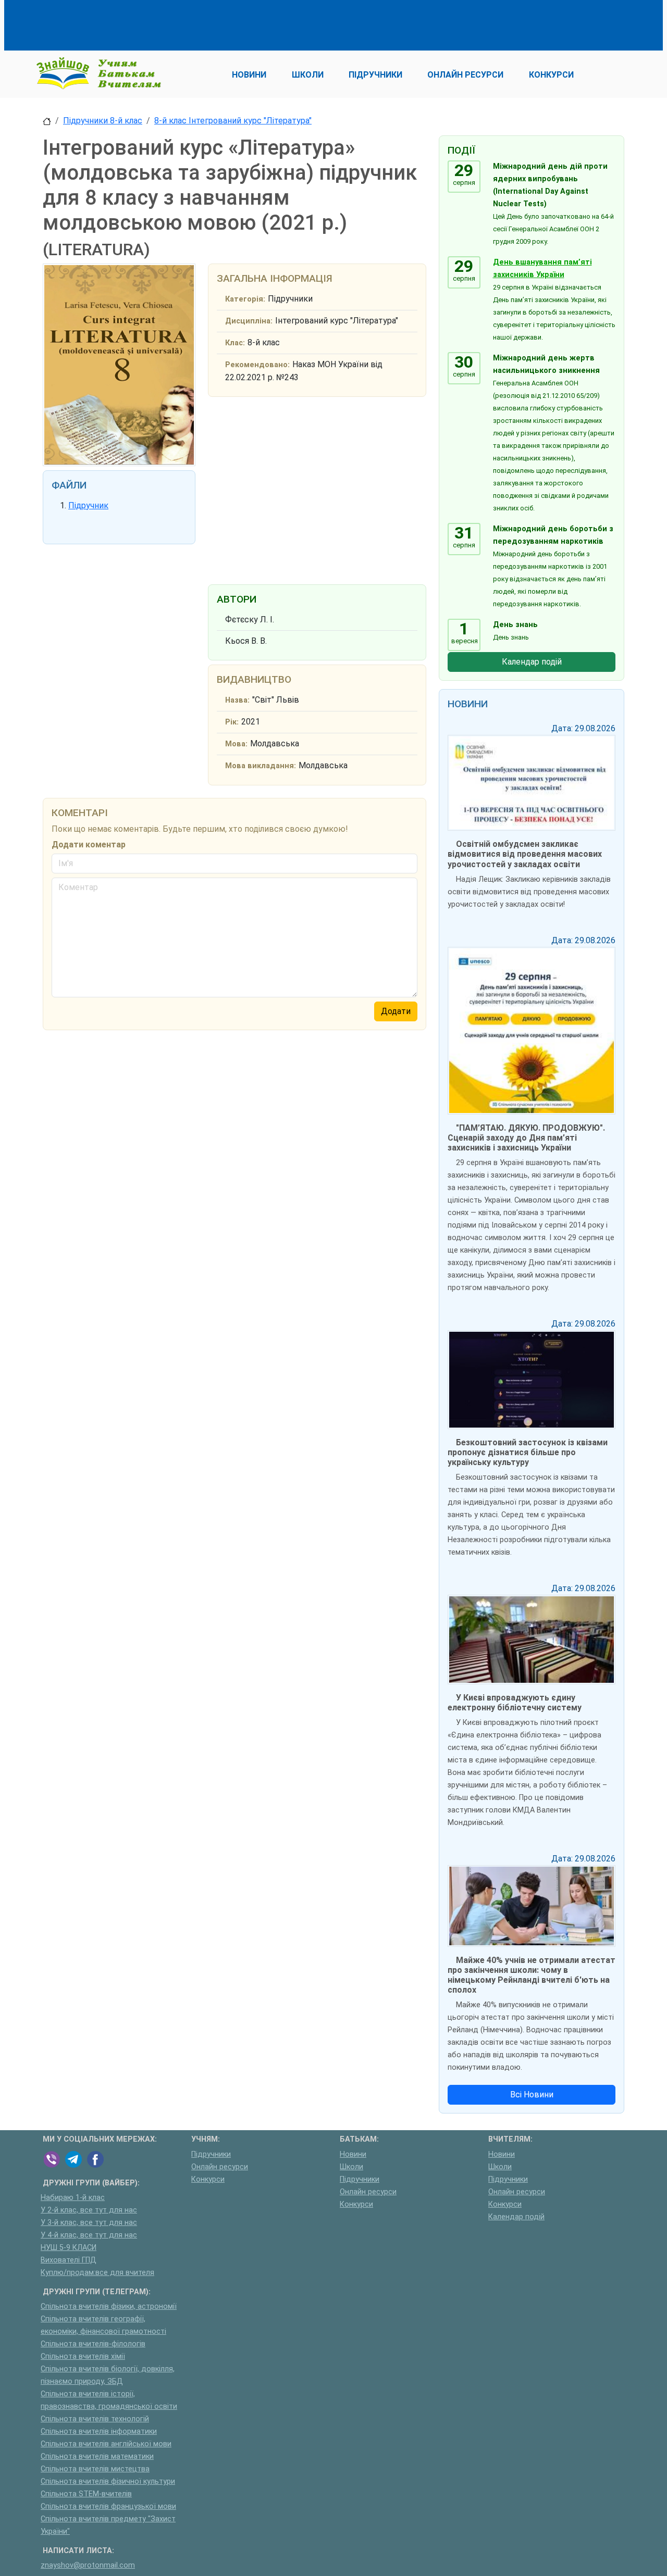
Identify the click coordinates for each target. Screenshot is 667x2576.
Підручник (88, 505)
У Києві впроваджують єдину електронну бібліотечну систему (515, 1703)
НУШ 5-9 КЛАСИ (69, 2248)
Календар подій (532, 662)
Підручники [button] (375, 75)
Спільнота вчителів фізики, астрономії (109, 2306)
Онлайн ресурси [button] (465, 75)
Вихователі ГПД (69, 2260)
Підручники (211, 2154)
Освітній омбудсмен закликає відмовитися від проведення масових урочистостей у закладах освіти (525, 854)
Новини (353, 2154)
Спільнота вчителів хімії (83, 2356)
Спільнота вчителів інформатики (99, 2431)
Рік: (232, 722)
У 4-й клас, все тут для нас (89, 2235)
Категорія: (245, 299)
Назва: (237, 700)
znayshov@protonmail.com (88, 2565)
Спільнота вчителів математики (97, 2456)
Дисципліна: (249, 321)
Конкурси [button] (551, 75)
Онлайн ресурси (220, 2167)
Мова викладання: (261, 766)
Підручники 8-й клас (103, 121)
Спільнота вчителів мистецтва (95, 2469)
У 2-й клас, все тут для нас (89, 2210)
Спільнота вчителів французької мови (108, 2506)
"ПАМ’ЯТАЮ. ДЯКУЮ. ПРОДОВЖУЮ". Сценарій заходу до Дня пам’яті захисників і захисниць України (526, 1138)
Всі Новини (532, 2094)
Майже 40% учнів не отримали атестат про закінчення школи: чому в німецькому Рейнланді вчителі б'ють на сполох (532, 1975)
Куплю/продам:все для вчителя (97, 2273)
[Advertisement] (232, 23)
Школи (351, 2167)
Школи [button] (308, 75)
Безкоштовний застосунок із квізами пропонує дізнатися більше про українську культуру (528, 1452)
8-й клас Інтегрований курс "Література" (233, 121)
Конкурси (208, 2179)
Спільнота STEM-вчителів (86, 2494)
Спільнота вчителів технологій (95, 2419)
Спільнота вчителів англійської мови (106, 2444)
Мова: (236, 744)
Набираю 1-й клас (73, 2198)
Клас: (235, 343)
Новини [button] (249, 75)
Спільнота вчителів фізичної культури (108, 2481)
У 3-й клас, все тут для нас (89, 2223)
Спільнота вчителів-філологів (93, 2344)
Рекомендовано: (257, 365)
